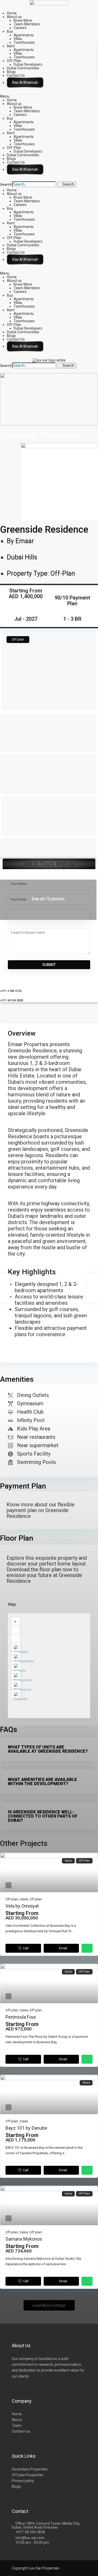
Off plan (36, 1899)
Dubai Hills (22, 557)
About (17, 2420)
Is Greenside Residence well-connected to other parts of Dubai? (43, 1816)
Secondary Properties (30, 2469)
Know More (23, 20)
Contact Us (16, 75)
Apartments (24, 35)
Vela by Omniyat (22, 1906)
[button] (49, 96)
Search (6, 185)
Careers (20, 28)
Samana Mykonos (24, 2239)
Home (12, 13)
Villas (18, 39)
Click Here (25, 82)
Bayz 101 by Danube (26, 2128)
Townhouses (24, 42)
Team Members (27, 24)
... (73, 1931)
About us (14, 17)
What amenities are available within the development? (42, 1782)
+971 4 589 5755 (11, 991)
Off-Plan (14, 61)
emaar (25, 541)
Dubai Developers (28, 64)
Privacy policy (23, 2481)
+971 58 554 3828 (11, 1000)
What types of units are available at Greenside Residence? (48, 1749)
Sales (24, 1899)
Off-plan (63, 573)
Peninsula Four (21, 2017)
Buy (10, 31)
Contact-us (21, 2431)
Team (17, 2425)
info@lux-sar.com (30, 2538)
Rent (11, 46)
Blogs (11, 72)
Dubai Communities (23, 68)
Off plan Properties (28, 2475)
